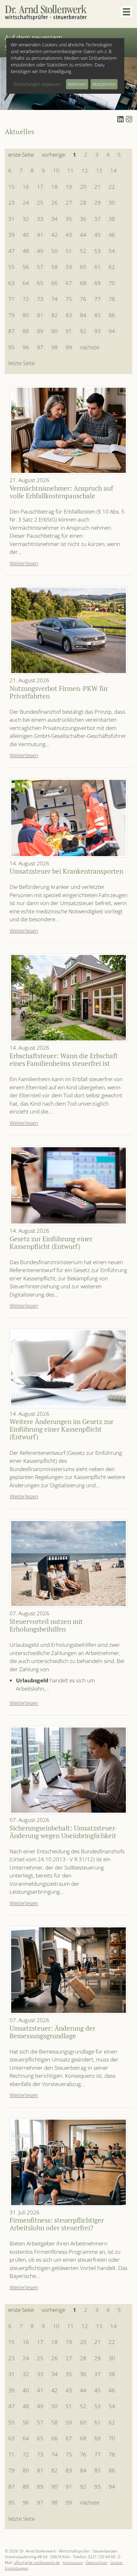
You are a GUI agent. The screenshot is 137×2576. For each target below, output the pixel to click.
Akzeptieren (104, 84)
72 (26, 299)
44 (83, 235)
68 (83, 283)
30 (112, 203)
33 (40, 219)
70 (112, 283)
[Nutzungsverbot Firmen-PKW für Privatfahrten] (68, 630)
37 (97, 219)
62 (112, 267)
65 (40, 283)
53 (97, 251)
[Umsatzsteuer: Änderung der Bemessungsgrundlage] (68, 1970)
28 (83, 203)
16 (26, 187)
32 (26, 219)
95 (11, 347)
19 (69, 187)
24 (26, 203)
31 (11, 219)
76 (83, 299)
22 (112, 187)
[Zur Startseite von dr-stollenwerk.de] (46, 13)
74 (54, 299)
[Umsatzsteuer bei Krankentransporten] (68, 818)
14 (113, 170)
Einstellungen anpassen (37, 84)
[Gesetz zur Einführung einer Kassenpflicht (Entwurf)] (68, 1185)
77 (97, 299)
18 (54, 187)
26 (54, 203)
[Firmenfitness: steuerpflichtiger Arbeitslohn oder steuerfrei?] (68, 2162)
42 (54, 235)
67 (69, 283)
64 (26, 283)
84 (83, 315)
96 (26, 347)
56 (26, 267)
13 (99, 170)
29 (97, 203)
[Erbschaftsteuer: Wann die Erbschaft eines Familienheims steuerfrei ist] (68, 998)
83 (69, 315)
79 (11, 315)
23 (11, 203)
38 (112, 219)
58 (54, 267)
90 (54, 331)
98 (54, 347)
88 (26, 331)
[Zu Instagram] (129, 119)
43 (69, 235)
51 (69, 251)
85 (97, 315)
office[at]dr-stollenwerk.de (37, 2562)
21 (97, 187)
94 (112, 331)
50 (54, 251)
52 (83, 251)
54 (112, 251)
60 (83, 267)
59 (69, 267)
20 (83, 187)
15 (11, 187)
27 (69, 203)
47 (11, 251)
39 (11, 235)
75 (69, 299)
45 (97, 235)
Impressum (73, 2562)
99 (69, 347)
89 (40, 331)
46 (112, 235)
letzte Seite (22, 363)
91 (69, 331)
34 (54, 219)
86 (112, 315)
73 (40, 299)
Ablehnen (77, 84)
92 (83, 331)
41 (40, 235)
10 (56, 170)
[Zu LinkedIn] (120, 119)
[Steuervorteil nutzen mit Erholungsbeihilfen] (68, 1564)
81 (40, 315)
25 (40, 203)
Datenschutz (97, 2562)
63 (11, 283)
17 (40, 187)
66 (54, 283)
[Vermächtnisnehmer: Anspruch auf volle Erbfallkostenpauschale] (68, 430)
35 (69, 219)
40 (26, 235)
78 (112, 299)
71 (11, 299)
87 (11, 331)
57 (40, 267)
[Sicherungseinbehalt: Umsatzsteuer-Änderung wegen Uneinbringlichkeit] (68, 1770)
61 (97, 267)
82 (54, 315)
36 (83, 219)
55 (11, 267)
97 (40, 347)
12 (85, 170)
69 (97, 283)
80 (26, 315)
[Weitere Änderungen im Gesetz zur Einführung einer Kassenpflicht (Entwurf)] (68, 1368)
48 (26, 251)
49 (40, 251)
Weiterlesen (24, 563)
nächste (90, 347)
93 (97, 331)
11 (70, 170)
